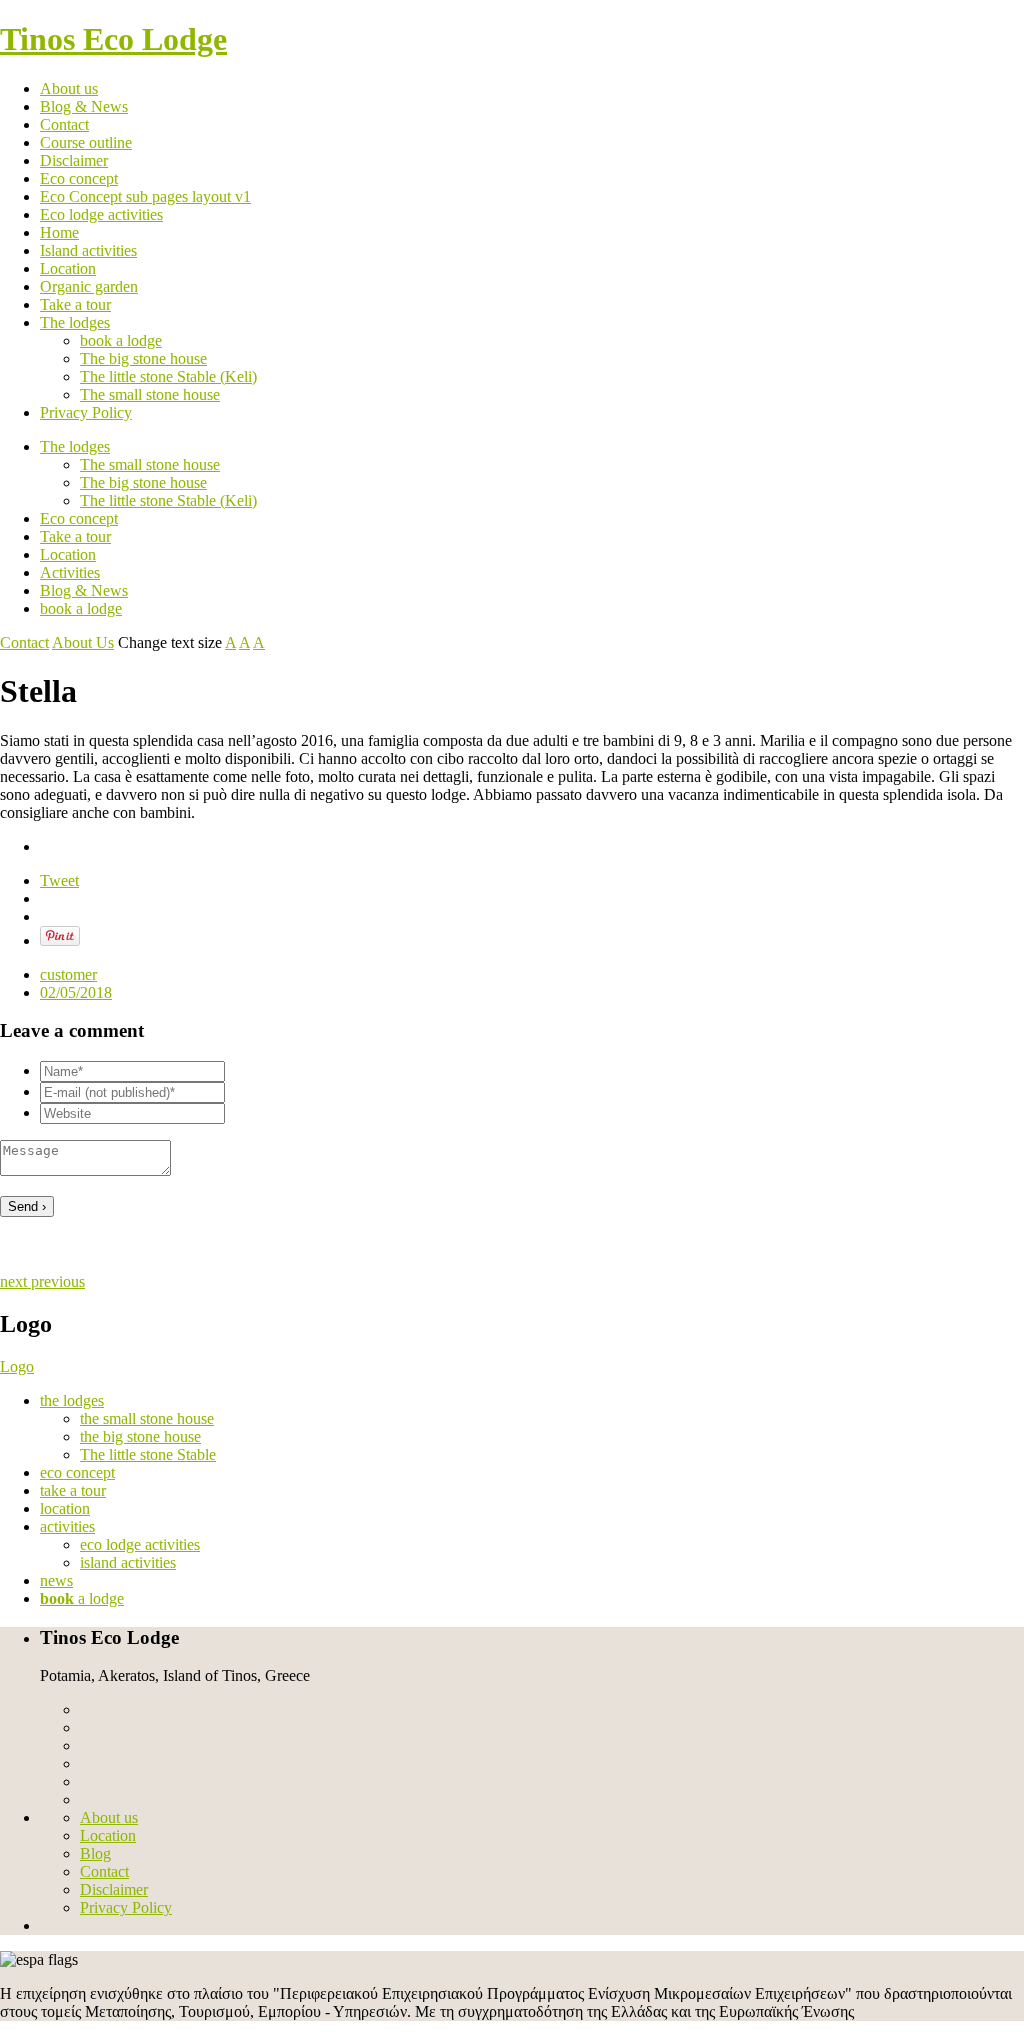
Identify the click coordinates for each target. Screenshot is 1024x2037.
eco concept (77, 1472)
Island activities (88, 250)
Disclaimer (74, 160)
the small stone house (147, 1418)
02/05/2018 (76, 992)
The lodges (75, 322)
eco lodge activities (140, 1544)
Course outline (86, 142)
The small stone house (150, 394)
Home (59, 232)
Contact (64, 124)
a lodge (82, 1598)
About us (69, 88)
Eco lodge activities (101, 214)
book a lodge (121, 340)
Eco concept (79, 178)
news (56, 1580)
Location (68, 268)
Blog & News (84, 106)
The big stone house (143, 358)
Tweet (59, 880)
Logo (17, 1366)
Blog (95, 1853)
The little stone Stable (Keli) (168, 376)
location (65, 1508)
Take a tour (75, 304)
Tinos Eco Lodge (113, 39)
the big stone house (140, 1436)
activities (67, 1526)
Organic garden (89, 286)
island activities (128, 1562)
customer (68, 974)
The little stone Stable (148, 1454)
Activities (70, 572)
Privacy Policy (86, 412)
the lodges (72, 1400)
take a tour (73, 1490)
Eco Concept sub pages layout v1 (145, 196)
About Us (83, 642)
